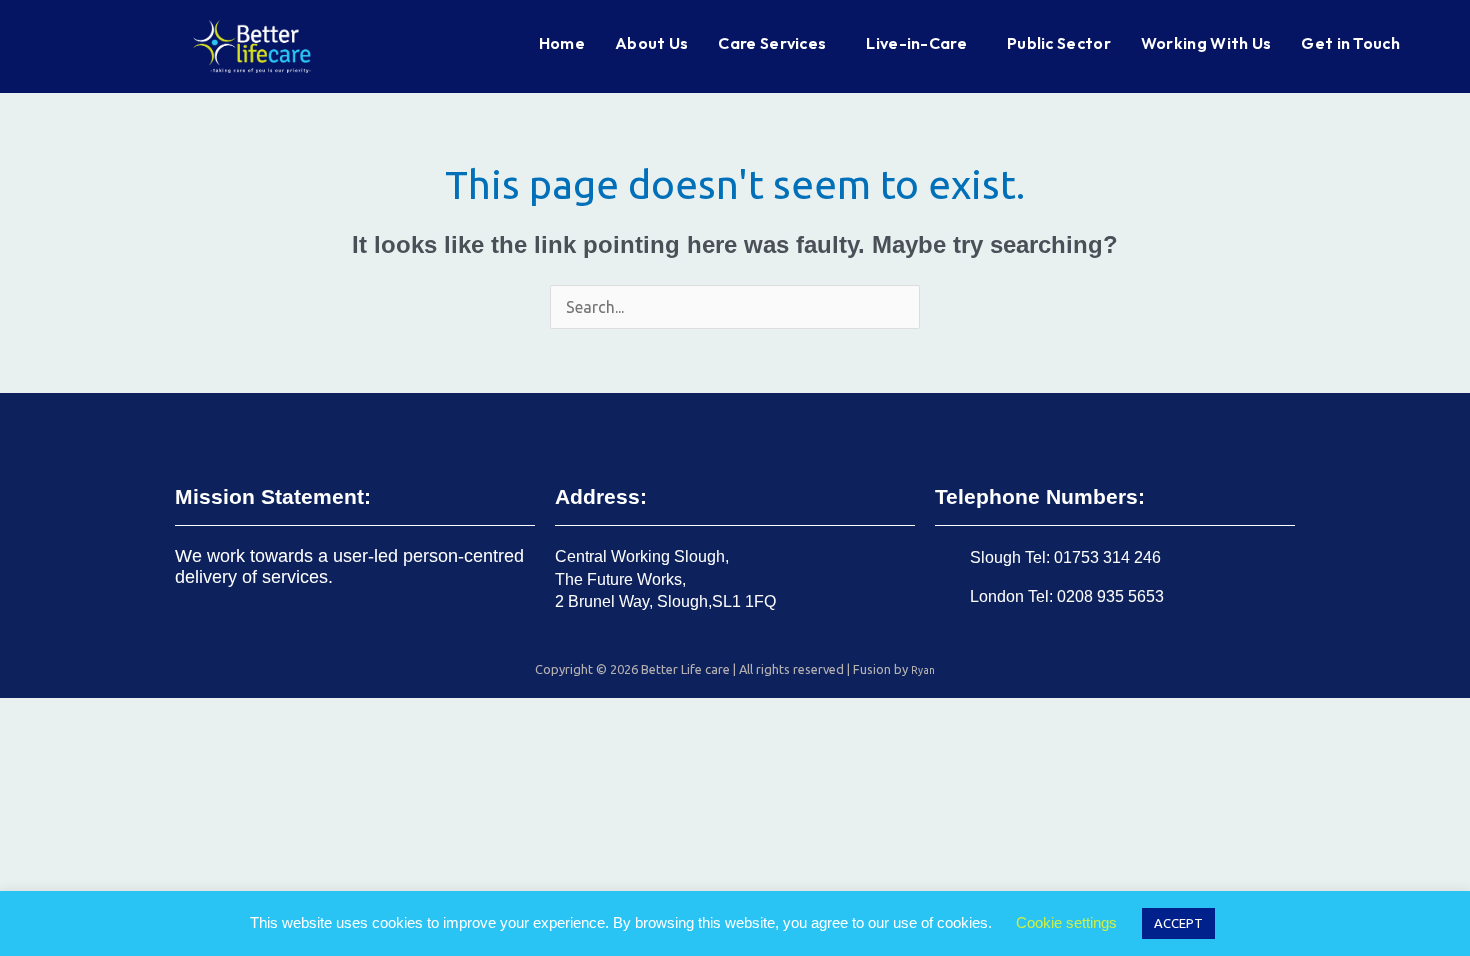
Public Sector (1059, 43)
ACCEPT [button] (1178, 923)
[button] (777, 43)
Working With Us (1206, 43)
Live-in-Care (916, 43)
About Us (651, 43)
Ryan (923, 670)
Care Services (772, 43)
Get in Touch (1350, 43)
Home (562, 43)
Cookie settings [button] (1066, 922)
